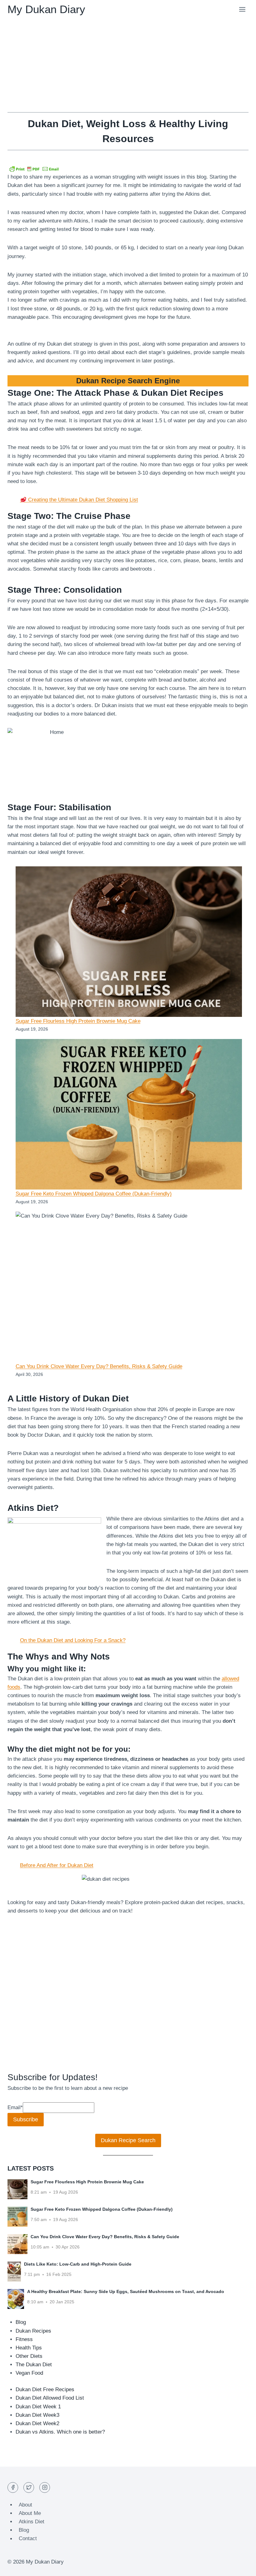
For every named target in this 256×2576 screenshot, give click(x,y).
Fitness (24, 2339)
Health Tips (29, 2348)
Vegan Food (29, 2373)
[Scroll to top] (240, 2566)
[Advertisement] (128, 65)
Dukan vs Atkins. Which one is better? (60, 2432)
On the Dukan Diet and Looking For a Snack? (73, 1640)
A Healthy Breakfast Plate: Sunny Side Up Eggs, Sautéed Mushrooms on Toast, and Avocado (126, 2291)
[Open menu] (242, 9)
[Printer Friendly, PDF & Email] (34, 169)
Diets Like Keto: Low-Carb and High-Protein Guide (78, 2264)
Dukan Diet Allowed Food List (50, 2398)
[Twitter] (29, 2487)
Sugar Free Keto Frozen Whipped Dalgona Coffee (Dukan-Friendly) (94, 1194)
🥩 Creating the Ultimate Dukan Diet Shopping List (79, 500)
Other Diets (29, 2356)
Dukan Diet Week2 (37, 2423)
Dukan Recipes (33, 2331)
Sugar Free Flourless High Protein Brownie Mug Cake (78, 1021)
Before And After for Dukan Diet (57, 1865)
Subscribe (26, 2119)
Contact (28, 2539)
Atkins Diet (32, 2522)
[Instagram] (45, 2487)
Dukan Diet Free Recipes (45, 2389)
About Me (30, 2513)
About (25, 2505)
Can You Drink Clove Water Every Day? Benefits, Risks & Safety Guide (99, 1366)
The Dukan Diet (34, 2365)
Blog (21, 2322)
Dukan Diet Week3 (37, 2415)
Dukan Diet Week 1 (38, 2407)
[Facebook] (13, 2487)
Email (15, 2107)
